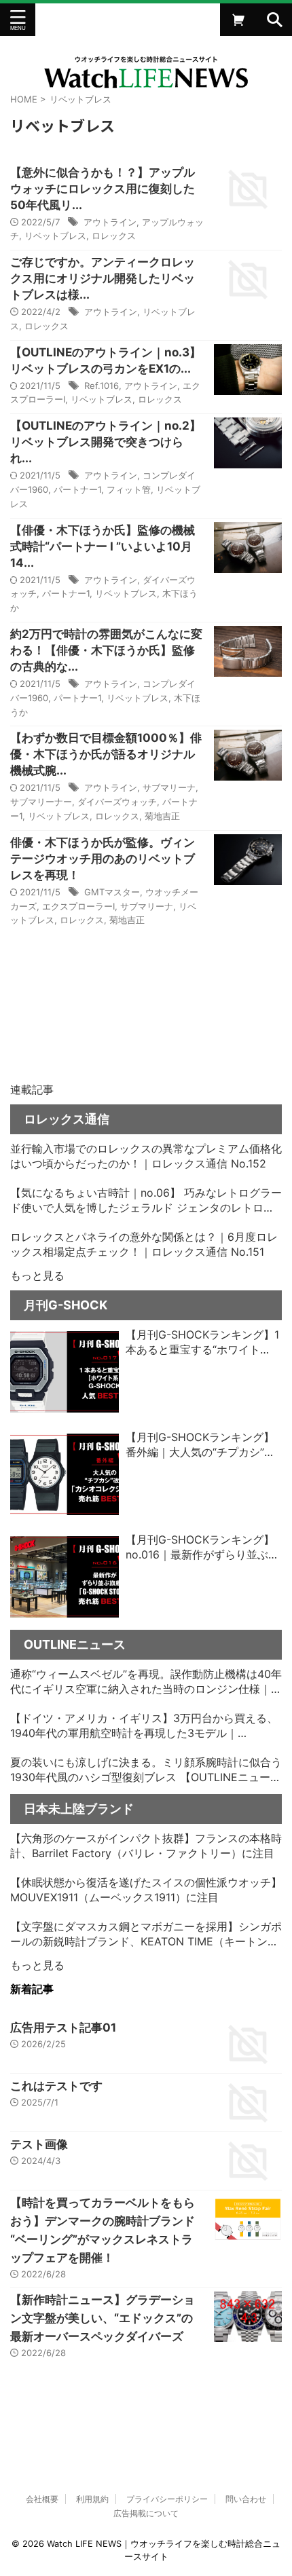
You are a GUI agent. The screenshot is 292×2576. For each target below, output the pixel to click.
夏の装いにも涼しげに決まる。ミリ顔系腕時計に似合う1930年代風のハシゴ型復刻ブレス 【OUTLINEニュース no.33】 (146, 1770)
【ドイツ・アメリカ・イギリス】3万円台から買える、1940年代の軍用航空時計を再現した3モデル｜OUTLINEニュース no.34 (144, 1726)
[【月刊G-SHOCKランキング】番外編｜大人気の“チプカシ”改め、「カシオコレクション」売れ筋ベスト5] (65, 1474)
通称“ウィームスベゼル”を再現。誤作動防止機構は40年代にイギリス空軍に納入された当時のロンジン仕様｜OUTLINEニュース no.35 (146, 1682)
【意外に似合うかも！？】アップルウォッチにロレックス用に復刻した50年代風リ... (103, 189)
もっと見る (37, 1275)
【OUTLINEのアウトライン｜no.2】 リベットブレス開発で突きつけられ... (111, 442)
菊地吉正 (162, 816)
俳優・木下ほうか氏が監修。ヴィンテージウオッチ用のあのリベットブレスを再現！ (103, 859)
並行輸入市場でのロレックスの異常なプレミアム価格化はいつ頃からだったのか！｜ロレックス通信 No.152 (146, 1156)
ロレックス (114, 236)
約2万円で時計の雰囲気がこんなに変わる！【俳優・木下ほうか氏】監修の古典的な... (106, 650)
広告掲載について (146, 2513)
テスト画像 (39, 2144)
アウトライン (110, 222)
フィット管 (129, 489)
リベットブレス (55, 236)
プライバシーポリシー (167, 2499)
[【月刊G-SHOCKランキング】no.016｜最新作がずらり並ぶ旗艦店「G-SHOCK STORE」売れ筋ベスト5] (65, 1577)
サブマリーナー (41, 802)
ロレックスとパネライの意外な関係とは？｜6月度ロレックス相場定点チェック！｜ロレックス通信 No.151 (144, 1244)
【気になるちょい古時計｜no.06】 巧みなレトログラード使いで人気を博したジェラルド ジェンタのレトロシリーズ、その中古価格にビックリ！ (146, 1201)
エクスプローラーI (78, 906)
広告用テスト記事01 (63, 2028)
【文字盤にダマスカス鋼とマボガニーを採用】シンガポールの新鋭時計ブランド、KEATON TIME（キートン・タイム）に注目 (146, 1935)
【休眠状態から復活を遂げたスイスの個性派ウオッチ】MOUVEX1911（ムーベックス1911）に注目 (146, 1890)
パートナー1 (77, 489)
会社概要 (42, 2499)
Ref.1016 (102, 386)
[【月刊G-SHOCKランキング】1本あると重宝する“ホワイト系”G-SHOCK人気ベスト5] (65, 1372)
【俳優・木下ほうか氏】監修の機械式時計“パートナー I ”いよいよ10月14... (103, 546)
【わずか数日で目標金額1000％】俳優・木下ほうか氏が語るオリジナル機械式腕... (106, 754)
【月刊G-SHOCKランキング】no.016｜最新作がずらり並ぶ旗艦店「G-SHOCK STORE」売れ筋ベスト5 (203, 1548)
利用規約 (92, 2499)
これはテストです (56, 2086)
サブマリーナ (169, 787)
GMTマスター (112, 892)
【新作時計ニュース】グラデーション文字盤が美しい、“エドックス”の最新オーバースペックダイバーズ (103, 2318)
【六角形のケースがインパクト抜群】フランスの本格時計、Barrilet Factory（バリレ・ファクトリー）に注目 (146, 1846)
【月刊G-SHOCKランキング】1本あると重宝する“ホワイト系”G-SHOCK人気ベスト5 (202, 1343)
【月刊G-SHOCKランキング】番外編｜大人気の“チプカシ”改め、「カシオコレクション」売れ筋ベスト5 (202, 1445)
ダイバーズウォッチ (117, 802)
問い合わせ (246, 2499)
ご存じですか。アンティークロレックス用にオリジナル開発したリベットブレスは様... (103, 278)
